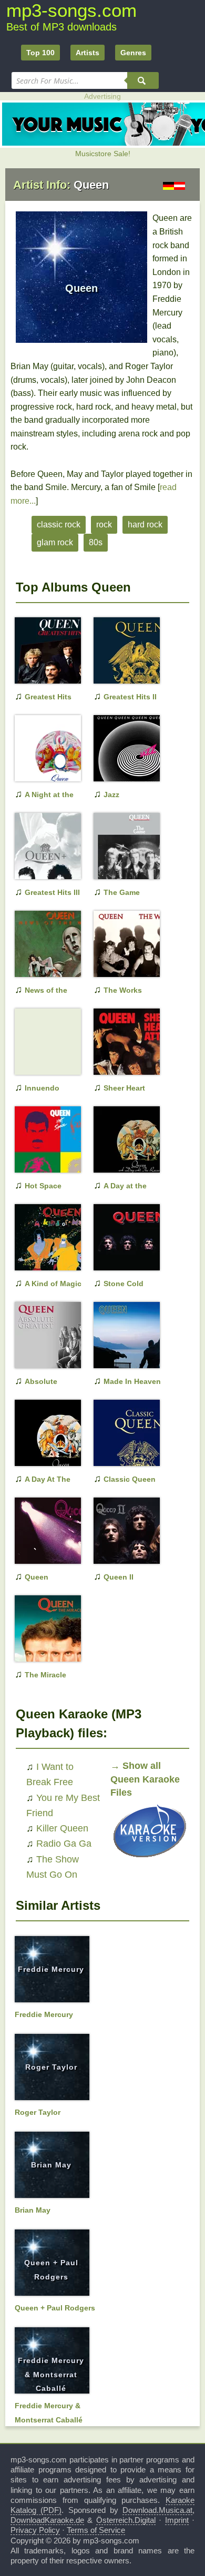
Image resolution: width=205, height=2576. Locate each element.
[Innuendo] (41, 1058)
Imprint (177, 2520)
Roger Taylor (51, 2067)
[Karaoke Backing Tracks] (150, 1860)
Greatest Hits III (52, 892)
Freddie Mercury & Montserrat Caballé (51, 2374)
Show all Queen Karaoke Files (145, 1779)
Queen (37, 1577)
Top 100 (40, 53)
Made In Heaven (132, 1381)
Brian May (51, 2165)
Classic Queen (130, 1479)
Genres (133, 53)
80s (96, 542)
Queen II (119, 1577)
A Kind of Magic (53, 1284)
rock (104, 525)
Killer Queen (62, 1828)
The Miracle (45, 1675)
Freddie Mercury (51, 1969)
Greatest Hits (48, 697)
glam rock (55, 542)
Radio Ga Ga (64, 1844)
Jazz (111, 795)
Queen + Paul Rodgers (55, 2308)
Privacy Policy (35, 2530)
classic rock (59, 525)
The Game (122, 892)
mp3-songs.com (71, 10)
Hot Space (43, 1186)
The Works (123, 990)
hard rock (145, 525)
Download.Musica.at (157, 2510)
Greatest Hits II (130, 697)
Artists (88, 53)
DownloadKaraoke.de (47, 2520)
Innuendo (42, 1088)
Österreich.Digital (126, 2520)
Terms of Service (96, 2530)
